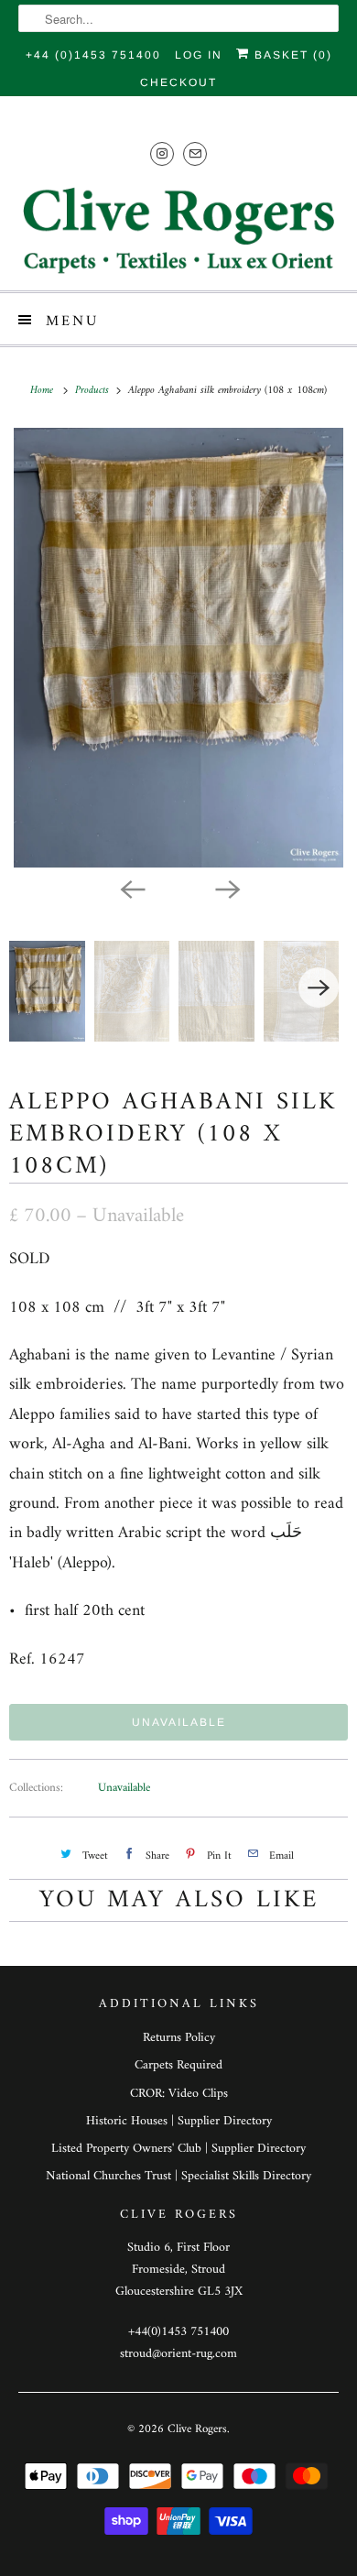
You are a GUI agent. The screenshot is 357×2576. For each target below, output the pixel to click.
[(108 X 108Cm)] (178, 648)
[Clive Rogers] (179, 230)
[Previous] (131, 888)
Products (94, 391)
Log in (199, 55)
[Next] (226, 888)
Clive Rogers (197, 2429)
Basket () (291, 55)
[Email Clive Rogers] (195, 153)
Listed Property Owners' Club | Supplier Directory (178, 2149)
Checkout (178, 82)
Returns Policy (179, 2038)
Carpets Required (178, 2065)
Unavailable (124, 1788)
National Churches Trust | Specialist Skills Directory (178, 2176)
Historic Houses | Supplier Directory (179, 2121)
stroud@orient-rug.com (178, 2354)
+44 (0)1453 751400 (93, 55)
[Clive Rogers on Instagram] (162, 153)
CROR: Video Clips (179, 2094)
